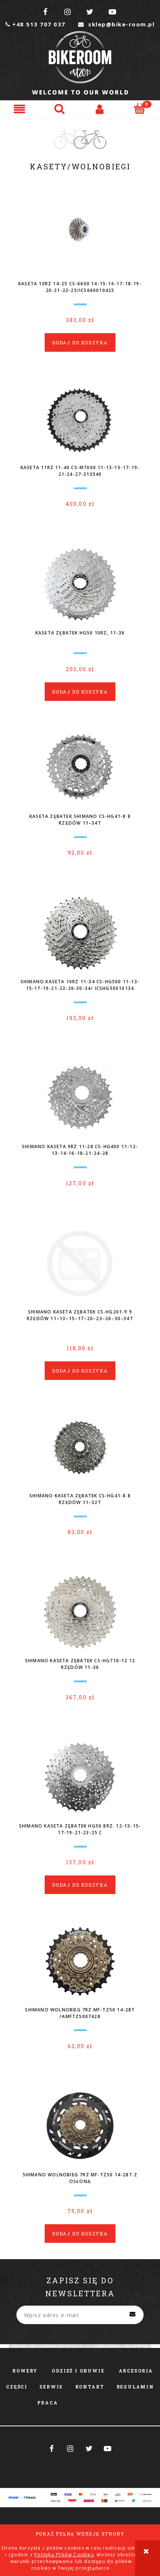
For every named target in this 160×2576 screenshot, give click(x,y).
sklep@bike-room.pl (116, 24)
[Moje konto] (100, 109)
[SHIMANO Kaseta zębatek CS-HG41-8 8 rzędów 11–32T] (80, 1447)
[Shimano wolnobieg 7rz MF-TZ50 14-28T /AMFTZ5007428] (80, 1961)
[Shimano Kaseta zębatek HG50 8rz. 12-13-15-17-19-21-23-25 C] (80, 1777)
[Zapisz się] (132, 2315)
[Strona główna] (80, 63)
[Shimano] (80, 304)
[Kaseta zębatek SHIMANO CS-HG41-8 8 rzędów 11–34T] (80, 768)
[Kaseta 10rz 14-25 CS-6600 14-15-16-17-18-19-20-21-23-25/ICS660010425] (80, 235)
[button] (20, 109)
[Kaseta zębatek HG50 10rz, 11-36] (80, 584)
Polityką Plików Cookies (64, 2555)
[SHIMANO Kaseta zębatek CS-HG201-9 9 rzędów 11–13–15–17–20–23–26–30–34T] (80, 1263)
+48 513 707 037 (36, 24)
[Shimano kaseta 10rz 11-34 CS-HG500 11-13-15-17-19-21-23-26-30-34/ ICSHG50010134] (80, 933)
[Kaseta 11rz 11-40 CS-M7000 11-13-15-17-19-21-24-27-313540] (80, 419)
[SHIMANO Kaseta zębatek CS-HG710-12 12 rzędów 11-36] (80, 1612)
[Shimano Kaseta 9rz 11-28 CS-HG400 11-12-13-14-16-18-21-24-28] (80, 1098)
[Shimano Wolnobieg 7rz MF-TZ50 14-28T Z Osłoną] (80, 2126)
